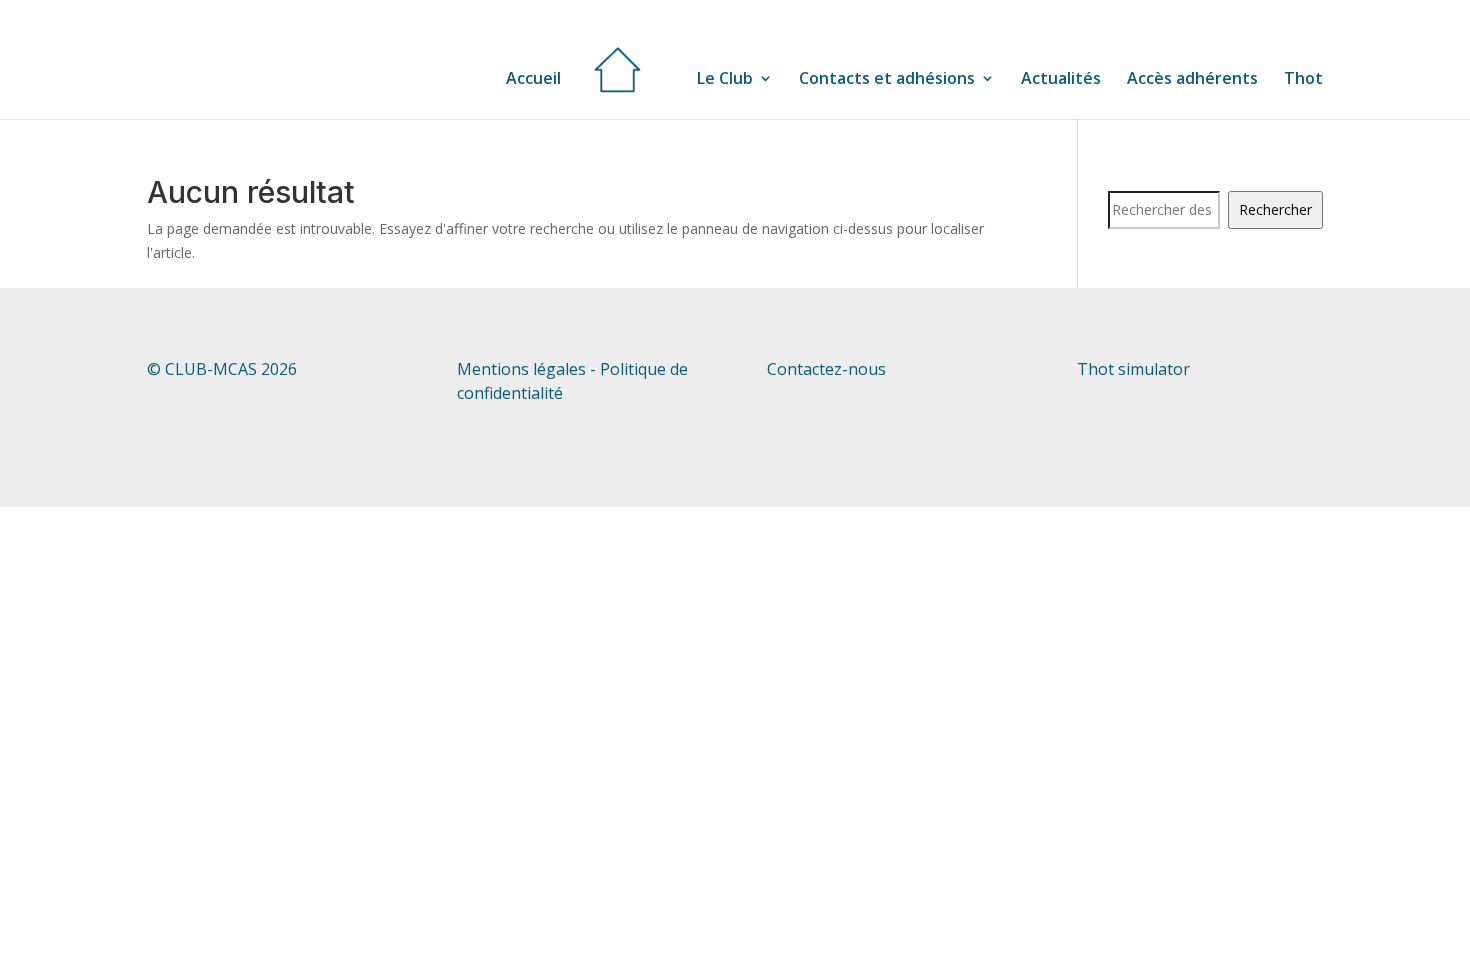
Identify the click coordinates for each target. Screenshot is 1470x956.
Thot (1303, 80)
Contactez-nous (826, 369)
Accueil (533, 78)
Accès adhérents (1192, 80)
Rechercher (1275, 209)
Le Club (725, 80)
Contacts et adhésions (887, 80)
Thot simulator (1133, 369)
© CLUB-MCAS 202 (217, 369)
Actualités (1061, 80)
